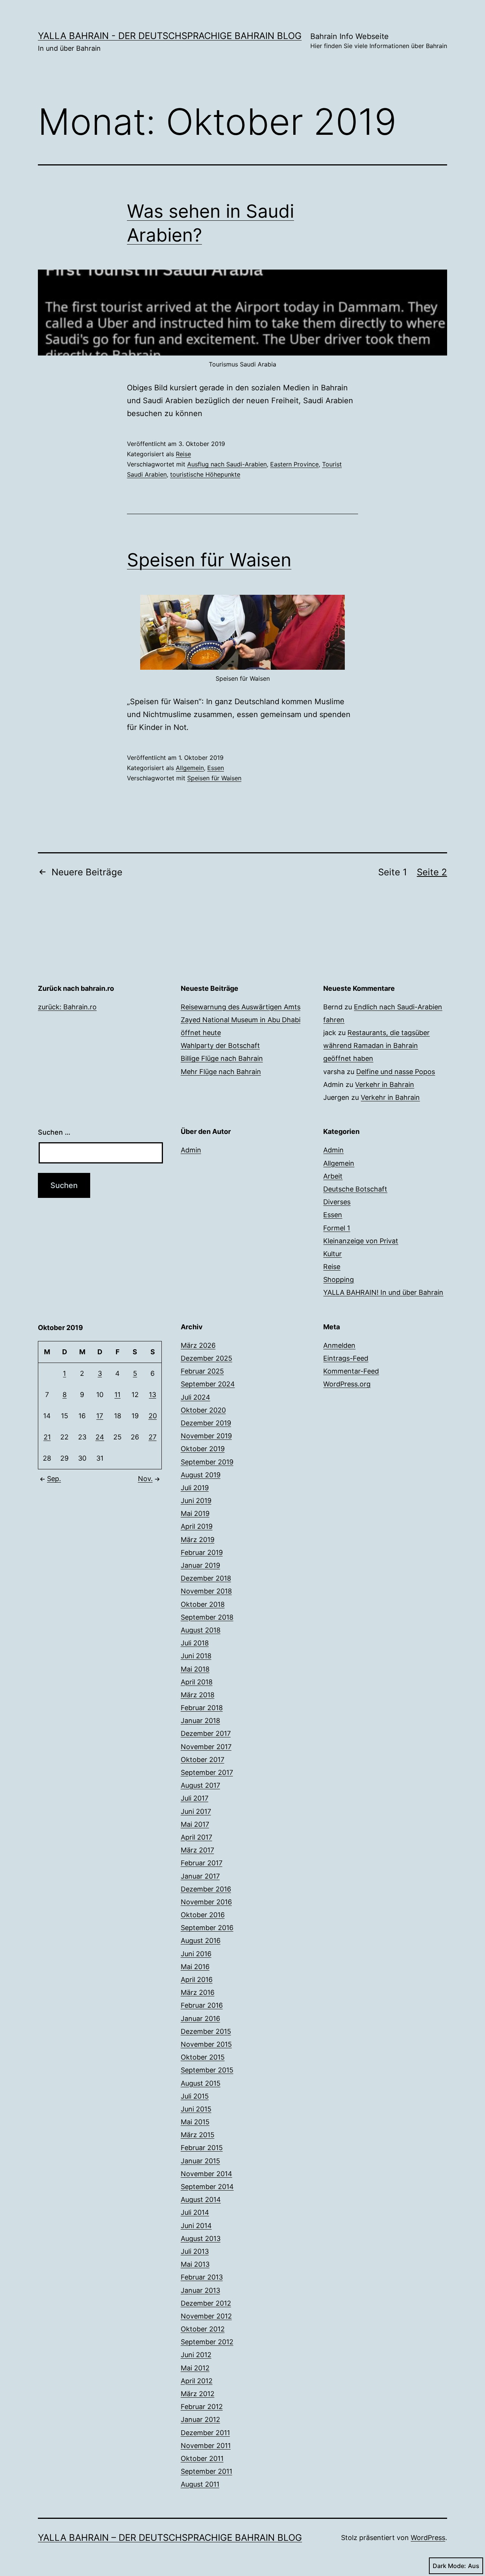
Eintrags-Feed (346, 1358)
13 (153, 1395)
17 (100, 1416)
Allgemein (190, 768)
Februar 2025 (202, 1371)
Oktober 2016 (203, 1915)
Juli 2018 (195, 1643)
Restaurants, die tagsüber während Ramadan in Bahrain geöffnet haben (376, 1046)
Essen (216, 768)
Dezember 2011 (205, 2433)
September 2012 (207, 2342)
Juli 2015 (195, 2096)
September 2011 (207, 2471)
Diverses (337, 1202)
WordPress (428, 2538)
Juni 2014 (196, 2226)
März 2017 (197, 1850)
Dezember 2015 (206, 2031)
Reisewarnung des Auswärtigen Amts (241, 1007)
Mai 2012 (195, 2368)
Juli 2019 (195, 1488)
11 (117, 1395)
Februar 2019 (202, 1552)
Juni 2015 (196, 2109)
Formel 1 (337, 1228)
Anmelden (339, 1345)
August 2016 (201, 1941)
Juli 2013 (195, 2251)
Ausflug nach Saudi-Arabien (227, 464)
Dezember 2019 (206, 1423)
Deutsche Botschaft (355, 1189)
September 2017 (207, 1772)
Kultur (332, 1254)
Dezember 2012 (206, 2303)
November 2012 (206, 2316)
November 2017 (206, 1747)
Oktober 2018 (203, 1604)
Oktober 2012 (203, 2329)
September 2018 (207, 1617)
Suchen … (54, 1132)
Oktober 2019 (203, 1449)
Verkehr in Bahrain (385, 1085)
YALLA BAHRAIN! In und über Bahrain (383, 1292)
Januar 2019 (200, 1565)
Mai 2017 (195, 1824)
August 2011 (200, 2484)
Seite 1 (393, 872)
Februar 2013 (202, 2277)
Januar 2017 (200, 1876)
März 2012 (198, 2394)
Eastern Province (294, 464)
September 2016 (207, 1928)
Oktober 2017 (203, 1760)
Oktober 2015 (203, 2057)
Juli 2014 (195, 2212)
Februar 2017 (202, 1863)
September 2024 (208, 1384)
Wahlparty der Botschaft (220, 1046)
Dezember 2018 (206, 1578)
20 (153, 1416)
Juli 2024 (196, 1397)
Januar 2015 (200, 2161)
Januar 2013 (200, 2290)
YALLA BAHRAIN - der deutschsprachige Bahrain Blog (170, 36)
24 (100, 1437)
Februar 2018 (202, 1708)
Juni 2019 (196, 1501)
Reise (183, 454)
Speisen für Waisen (209, 560)
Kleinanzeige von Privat (361, 1241)
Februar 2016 (202, 2005)
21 (47, 1437)
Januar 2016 (200, 2019)
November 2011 (206, 2446)
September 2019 (207, 1462)
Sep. (54, 1479)
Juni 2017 (196, 1811)
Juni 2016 (196, 1954)
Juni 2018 (196, 1656)
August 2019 (201, 1475)
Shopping (339, 1279)
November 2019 (206, 1436)
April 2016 (197, 1980)
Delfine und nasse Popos (396, 1072)
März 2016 (198, 1992)
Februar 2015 (202, 2148)
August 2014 (201, 2199)
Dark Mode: (449, 2566)
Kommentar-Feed (351, 1371)
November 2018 (206, 1591)
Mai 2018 (195, 1669)
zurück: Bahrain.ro (67, 1007)
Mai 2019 (195, 1513)
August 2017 (200, 1785)
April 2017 (196, 1837)
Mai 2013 (195, 2264)
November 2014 (207, 2174)
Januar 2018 (200, 1721)
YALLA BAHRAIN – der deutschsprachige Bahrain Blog (170, 2538)
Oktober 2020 (203, 1410)
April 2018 (197, 1682)
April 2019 (197, 1526)
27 (153, 1437)
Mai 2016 (195, 1967)
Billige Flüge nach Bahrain (222, 1058)
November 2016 (206, 1902)
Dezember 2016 (206, 1889)
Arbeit (333, 1176)
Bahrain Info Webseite (379, 41)
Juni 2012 (196, 2355)
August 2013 (201, 2238)
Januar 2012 (200, 2419)
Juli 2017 (195, 1798)
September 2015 (207, 2070)
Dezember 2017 (206, 1733)
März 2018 (198, 1695)
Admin (191, 1150)
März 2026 (198, 1345)
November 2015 (206, 2044)
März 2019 (198, 1540)
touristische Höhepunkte (205, 474)
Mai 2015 (195, 2122)
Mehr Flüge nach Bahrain (221, 1072)
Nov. (145, 1479)
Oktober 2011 (202, 2458)
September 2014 (207, 2187)
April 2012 (197, 2381)
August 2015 (201, 2083)
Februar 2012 (202, 2407)
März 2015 (198, 2135)
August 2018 (201, 1630)
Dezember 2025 (207, 1358)
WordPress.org (347, 1384)
